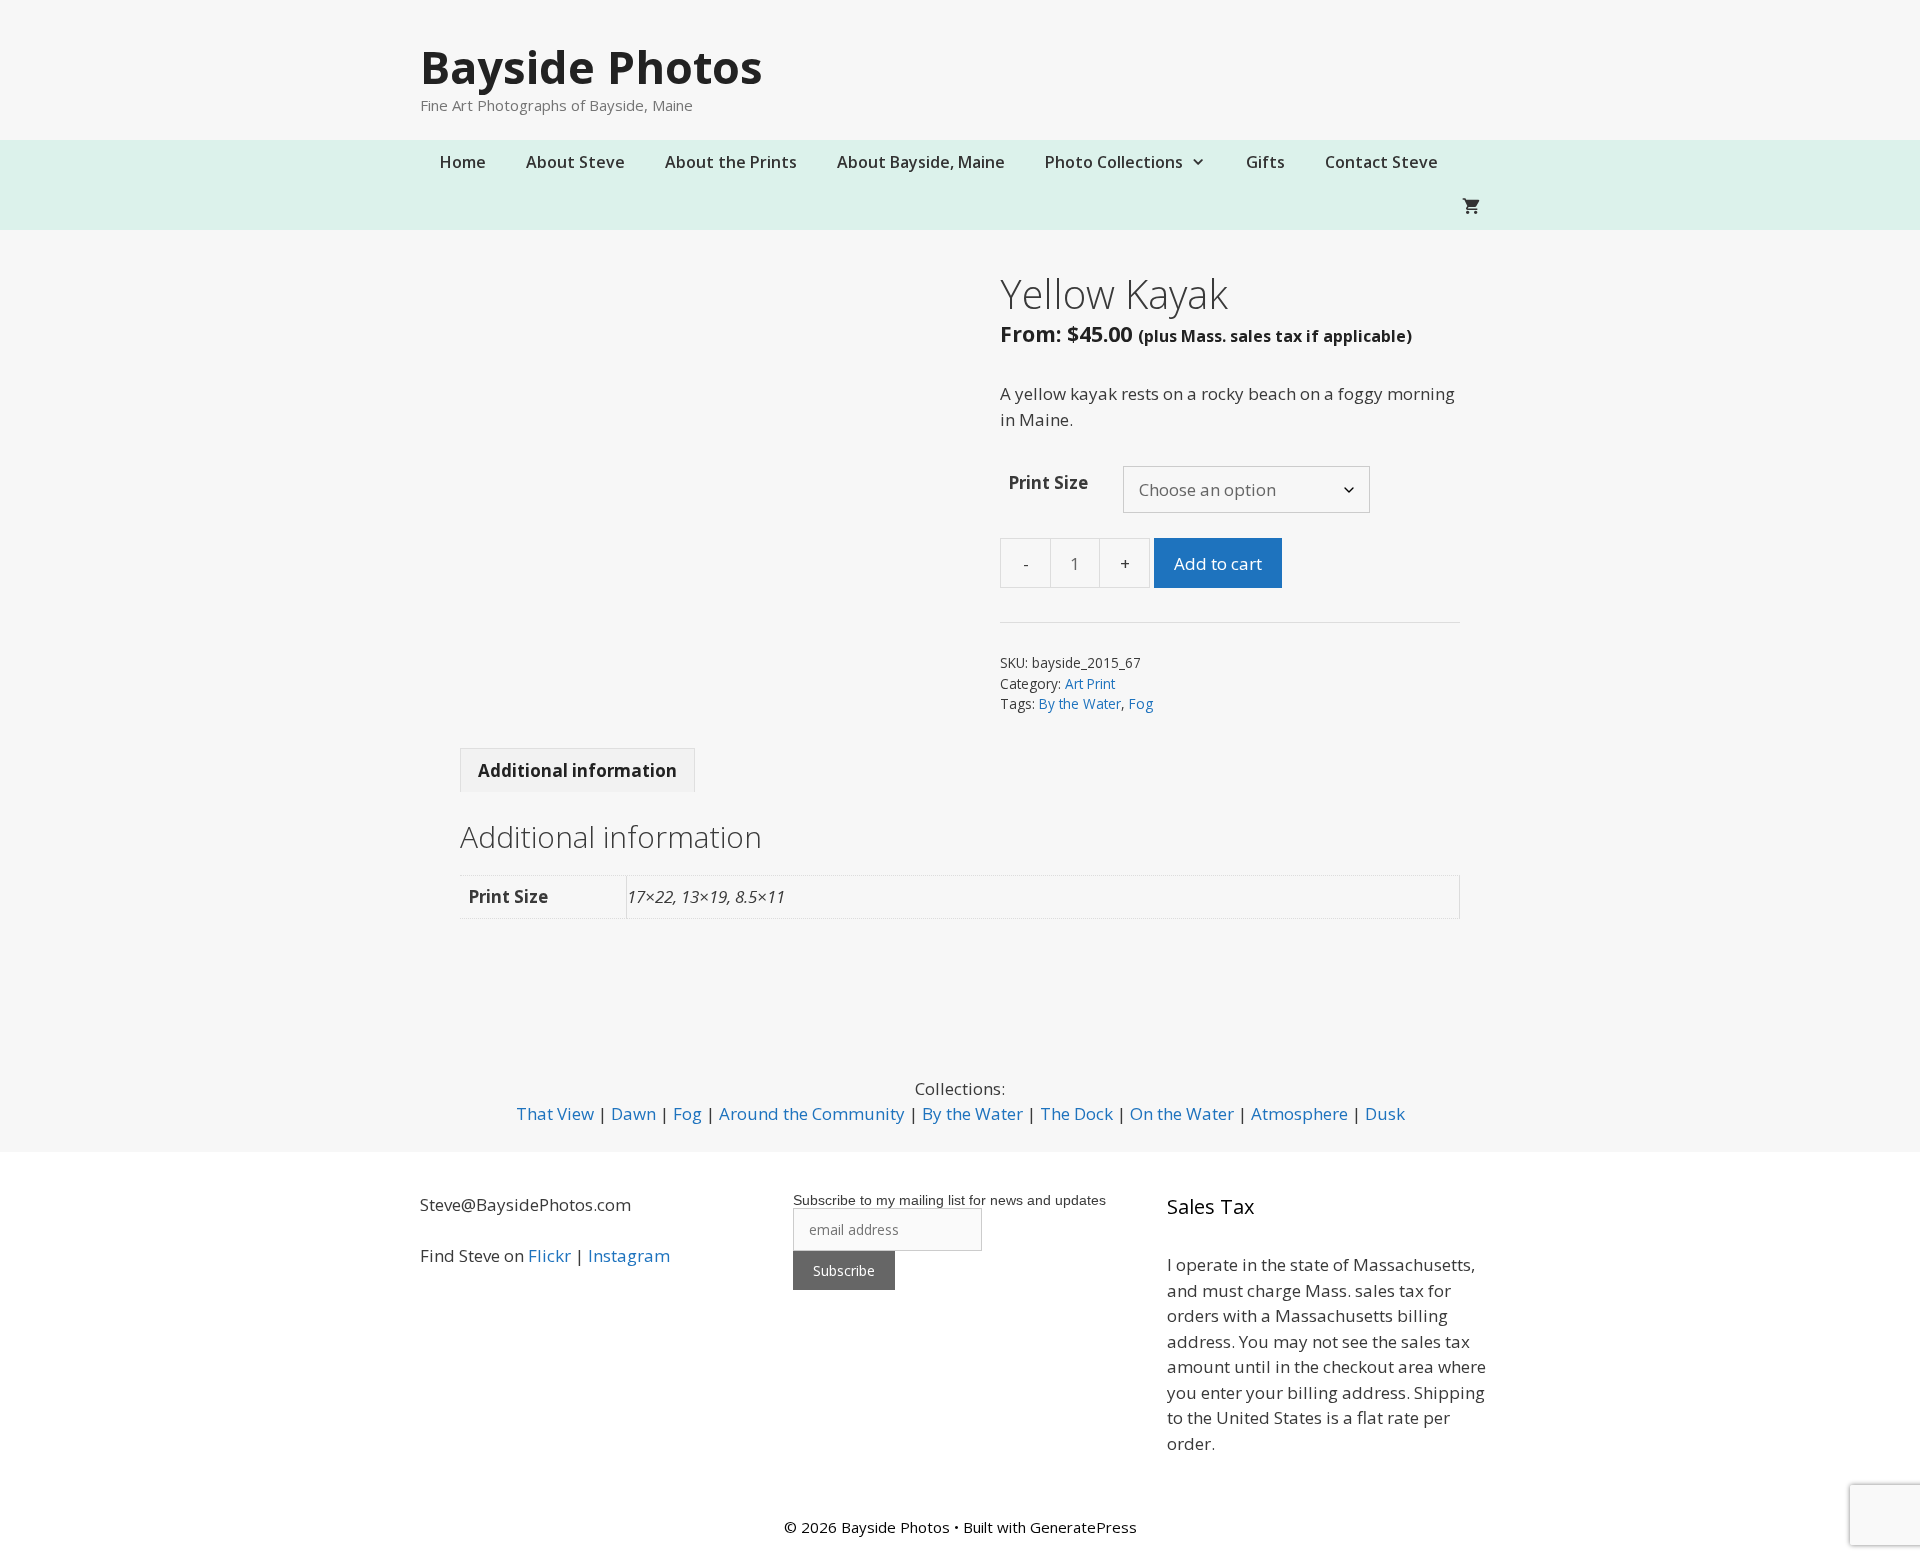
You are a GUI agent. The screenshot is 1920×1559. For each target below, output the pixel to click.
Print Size (1048, 482)
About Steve (575, 162)
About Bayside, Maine (921, 162)
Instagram (629, 1255)
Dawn (633, 1113)
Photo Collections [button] (1114, 162)
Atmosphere (1299, 1113)
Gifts (1265, 162)
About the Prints (731, 162)
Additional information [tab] (577, 770)
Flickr (549, 1255)
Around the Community (812, 1113)
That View (555, 1113)
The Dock (1076, 1113)
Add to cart (1218, 563)
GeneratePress (1083, 1527)
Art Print (1090, 683)
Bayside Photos (591, 66)
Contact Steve (1381, 162)
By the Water (1080, 703)
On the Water (1182, 1113)
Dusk (1385, 1113)
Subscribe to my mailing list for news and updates (949, 1200)
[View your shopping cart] (1471, 207)
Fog (1141, 703)
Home (463, 162)
